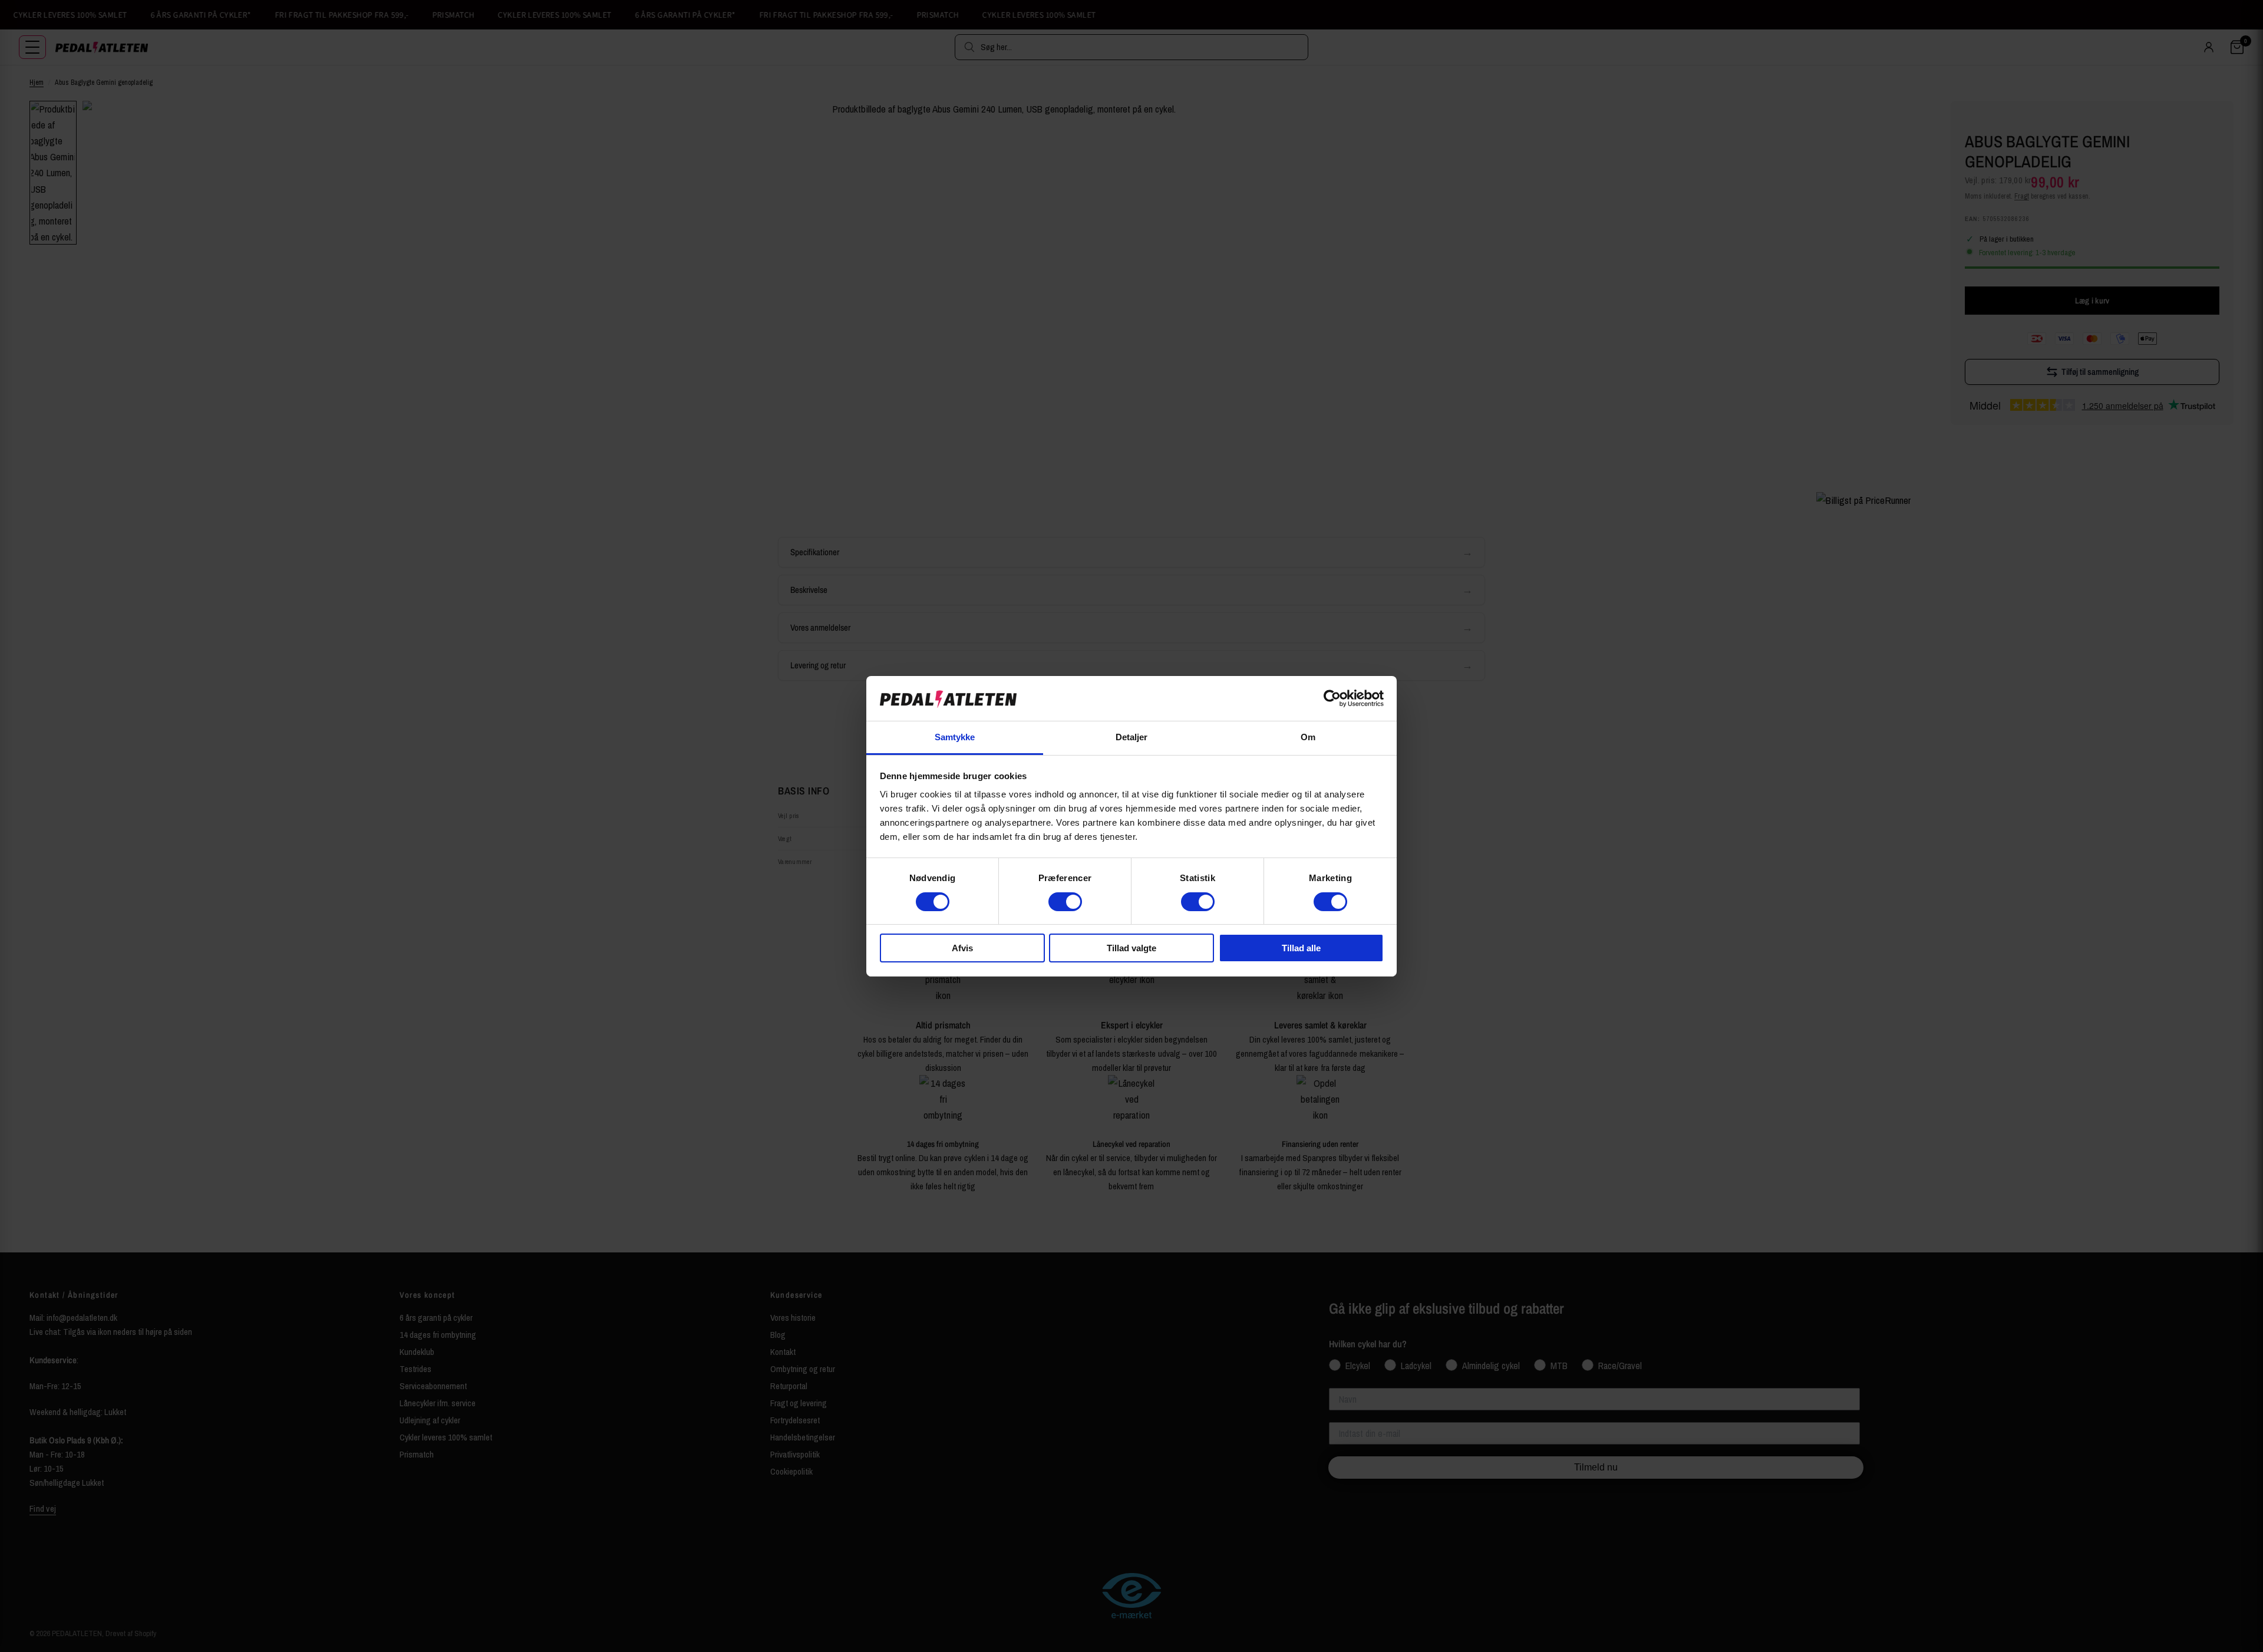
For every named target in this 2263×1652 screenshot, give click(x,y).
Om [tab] (1308, 737)
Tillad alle (1301, 948)
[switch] (1065, 902)
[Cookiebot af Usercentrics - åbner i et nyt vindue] (1332, 698)
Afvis (962, 948)
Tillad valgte (1131, 948)
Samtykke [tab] (955, 737)
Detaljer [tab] (1132, 737)
